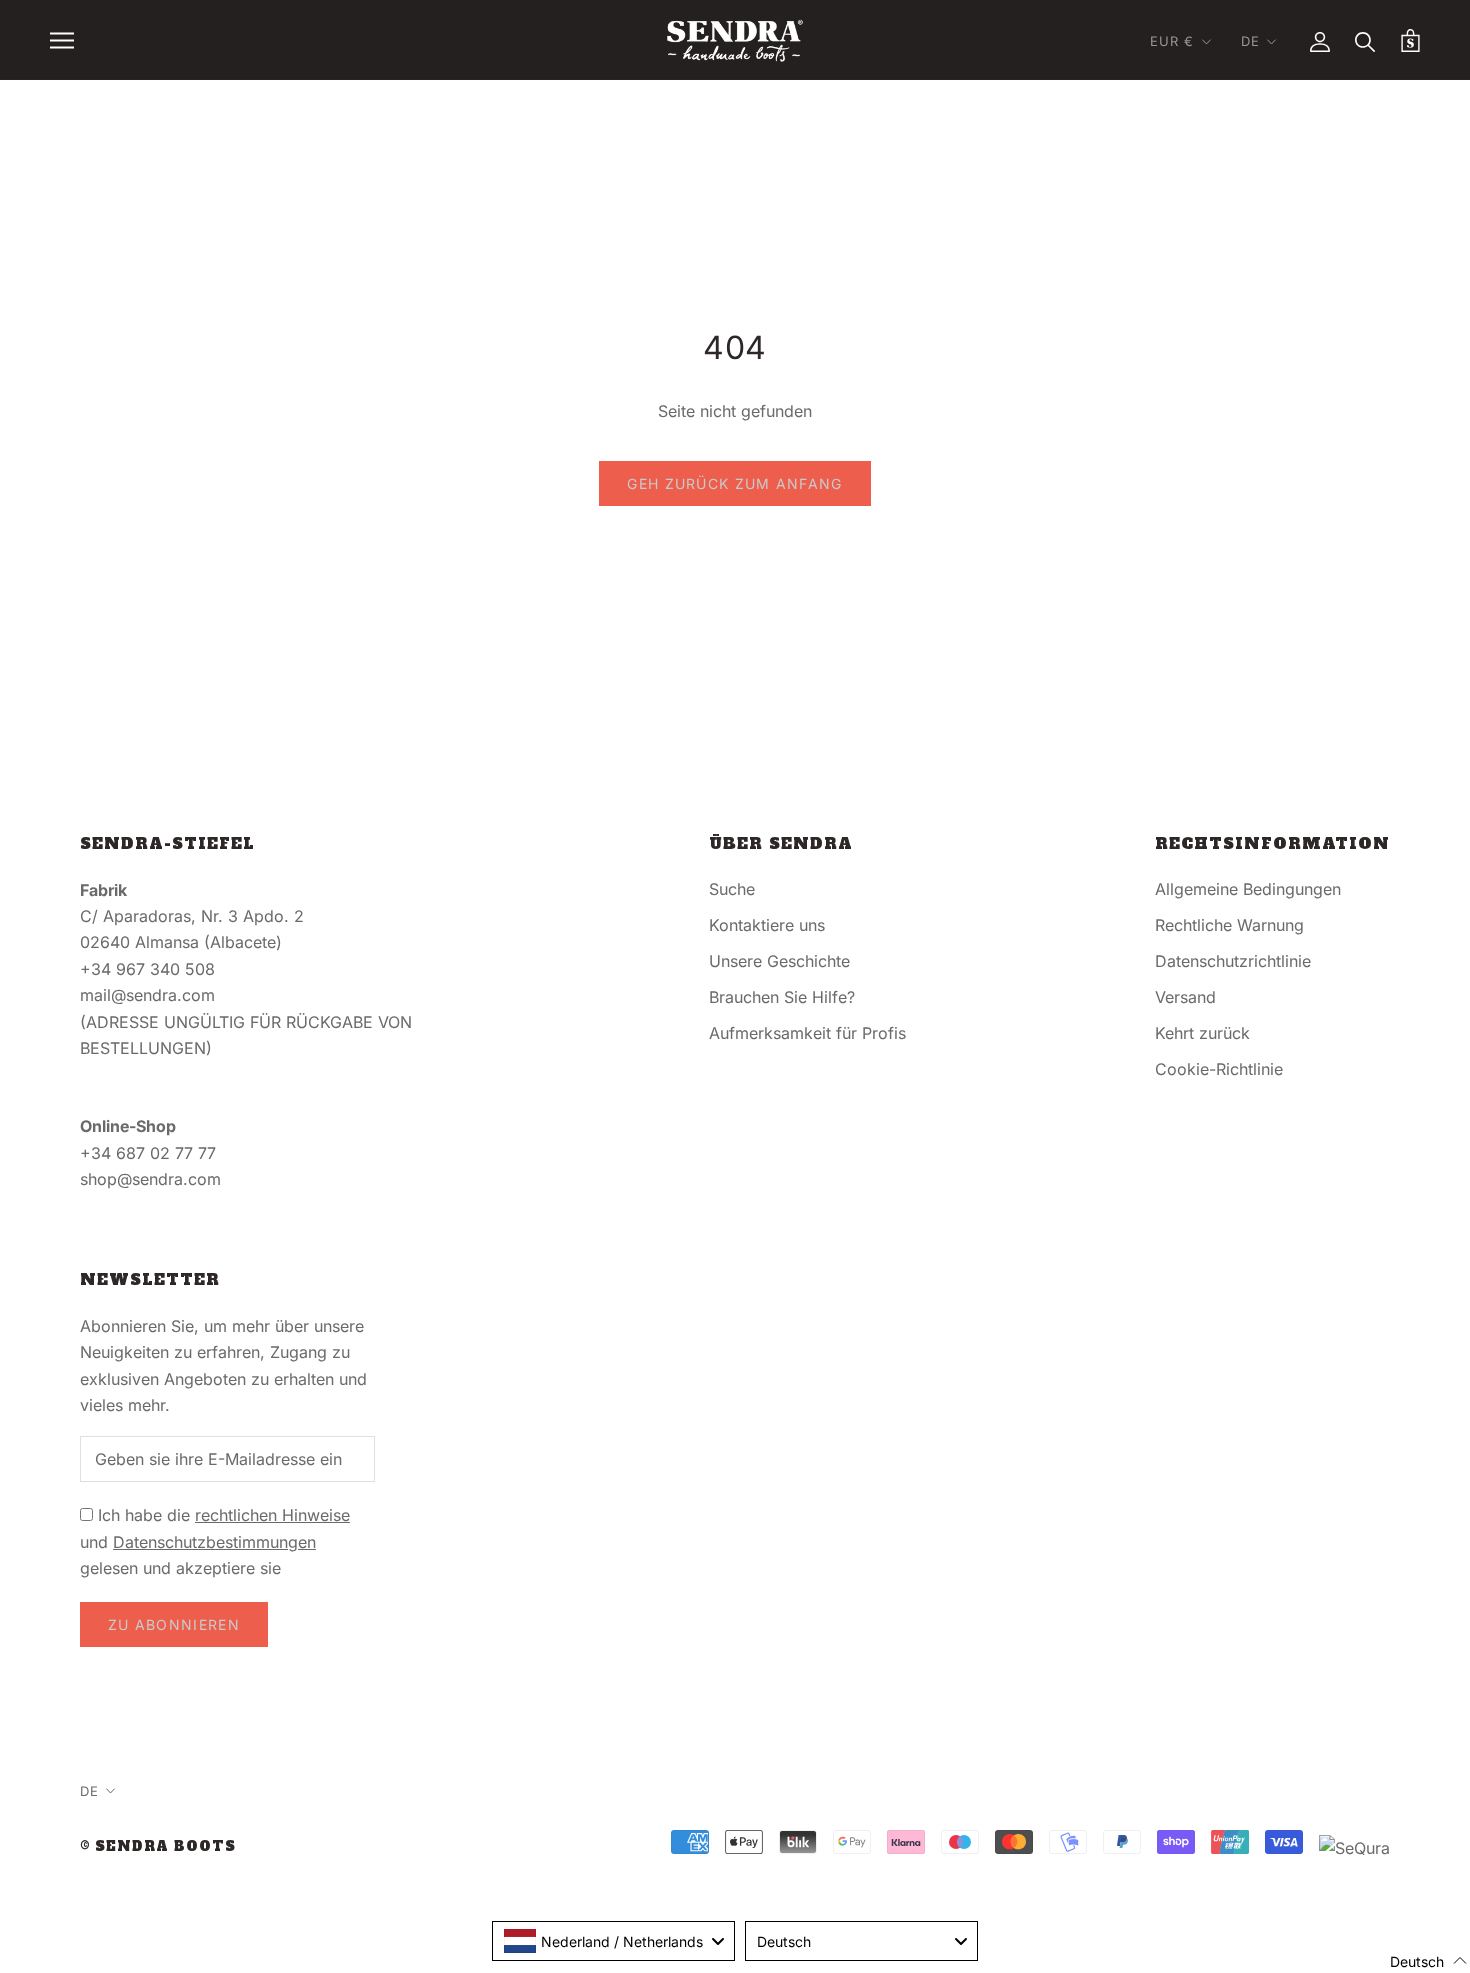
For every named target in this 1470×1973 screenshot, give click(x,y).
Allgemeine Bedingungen (1248, 889)
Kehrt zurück (1202, 1033)
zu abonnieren (174, 1624)
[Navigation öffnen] (62, 40)
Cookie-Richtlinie (1219, 1069)
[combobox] (613, 1941)
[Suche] (1365, 40)
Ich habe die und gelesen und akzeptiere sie (215, 1541)
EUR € (1172, 41)
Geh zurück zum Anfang (734, 483)
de (1250, 41)
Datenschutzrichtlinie (1233, 961)
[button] (1416, 1960)
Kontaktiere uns (767, 925)
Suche (732, 889)
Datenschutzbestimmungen (214, 1542)
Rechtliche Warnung (1229, 925)
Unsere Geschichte (779, 961)
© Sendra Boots (158, 1846)
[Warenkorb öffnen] (1410, 40)
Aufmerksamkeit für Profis (807, 1033)
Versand (1185, 997)
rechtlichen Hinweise (272, 1515)
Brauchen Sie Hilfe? (782, 997)
